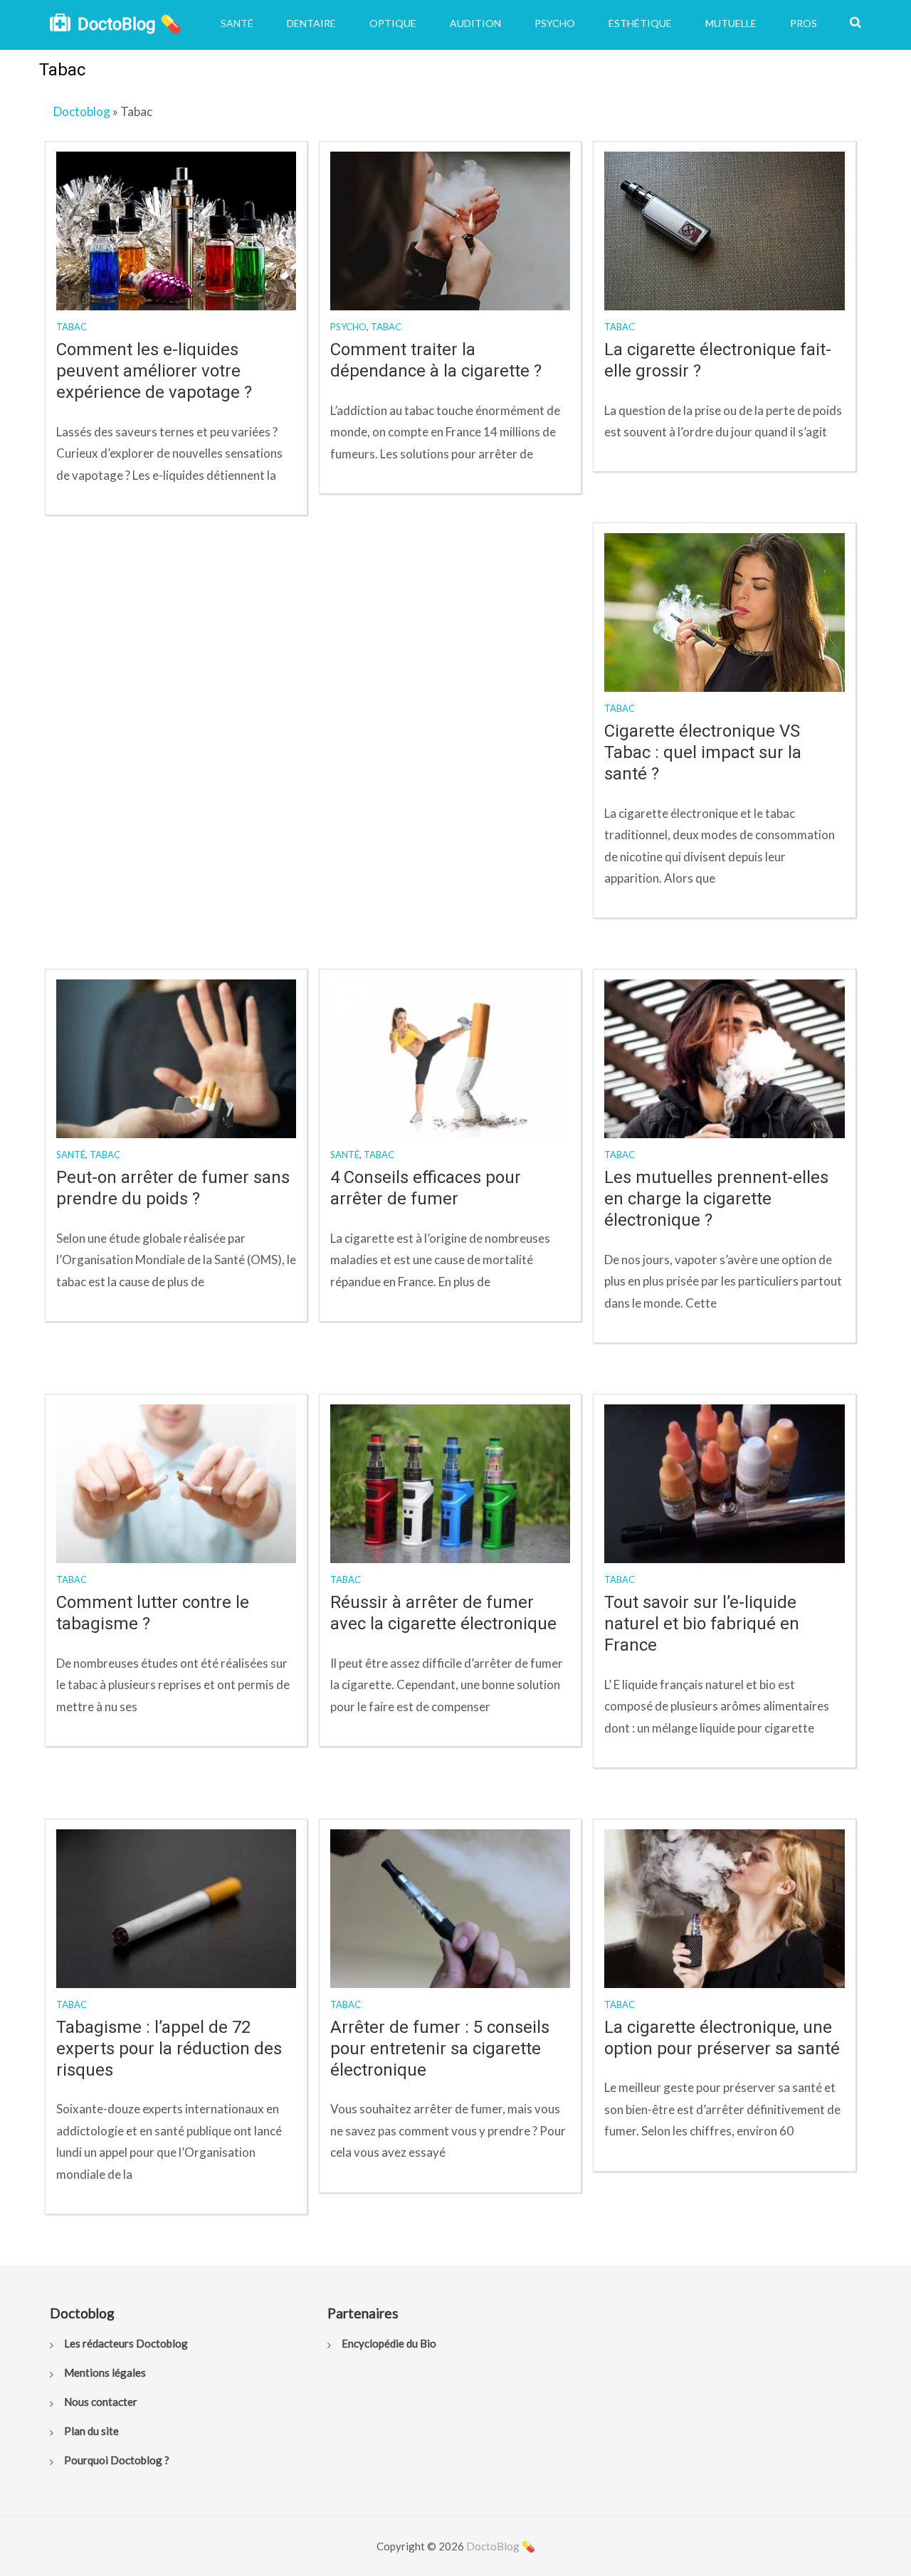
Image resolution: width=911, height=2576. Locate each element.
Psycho (555, 23)
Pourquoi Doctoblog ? (117, 2460)
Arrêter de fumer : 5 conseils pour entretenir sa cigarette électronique (440, 2049)
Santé (237, 23)
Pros (804, 23)
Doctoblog (82, 111)
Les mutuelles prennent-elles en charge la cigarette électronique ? (716, 1199)
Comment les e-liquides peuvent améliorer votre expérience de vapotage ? (154, 371)
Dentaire (311, 23)
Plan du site (91, 2431)
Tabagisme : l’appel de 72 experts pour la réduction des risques (169, 2049)
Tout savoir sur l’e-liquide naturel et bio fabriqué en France (702, 1624)
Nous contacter (101, 2402)
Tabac (72, 327)
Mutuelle (731, 23)
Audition (475, 23)
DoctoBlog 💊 (130, 24)
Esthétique (640, 23)
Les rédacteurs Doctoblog (126, 2343)
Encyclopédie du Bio (389, 2343)
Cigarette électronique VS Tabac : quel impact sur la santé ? (703, 752)
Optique (393, 23)
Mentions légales (105, 2372)
